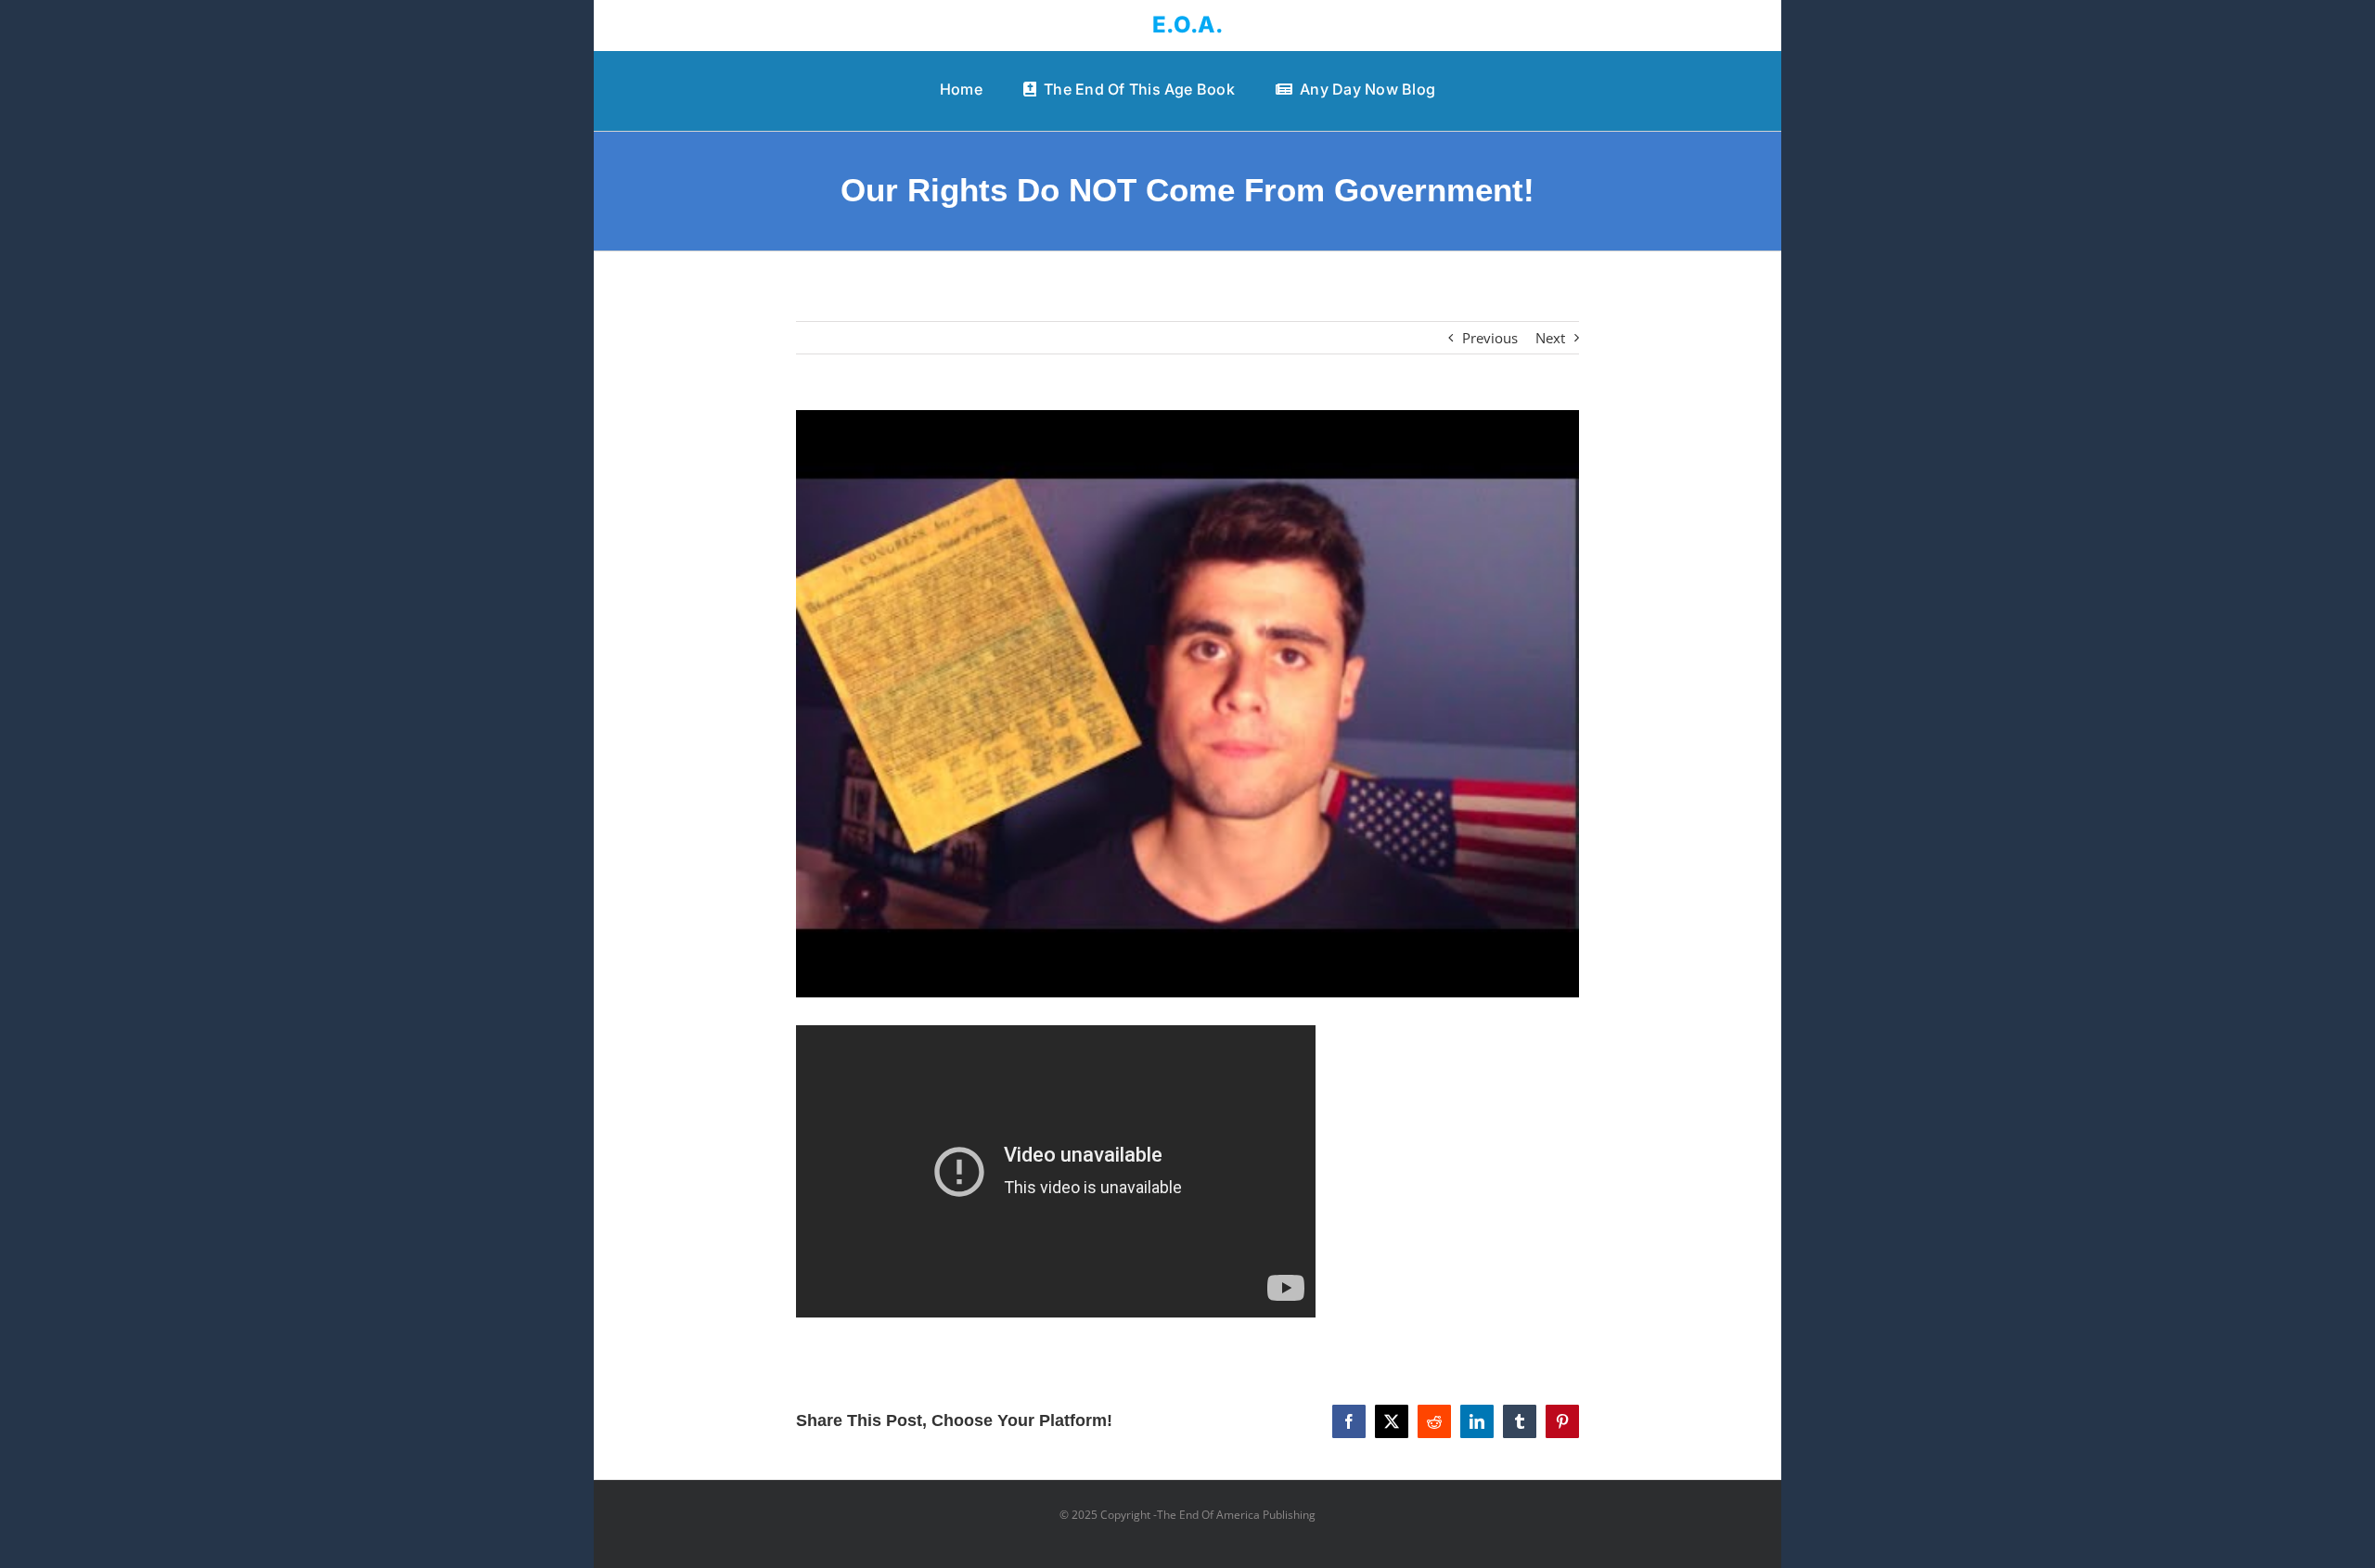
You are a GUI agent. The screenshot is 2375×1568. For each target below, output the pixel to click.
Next (1550, 338)
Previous (1490, 338)
